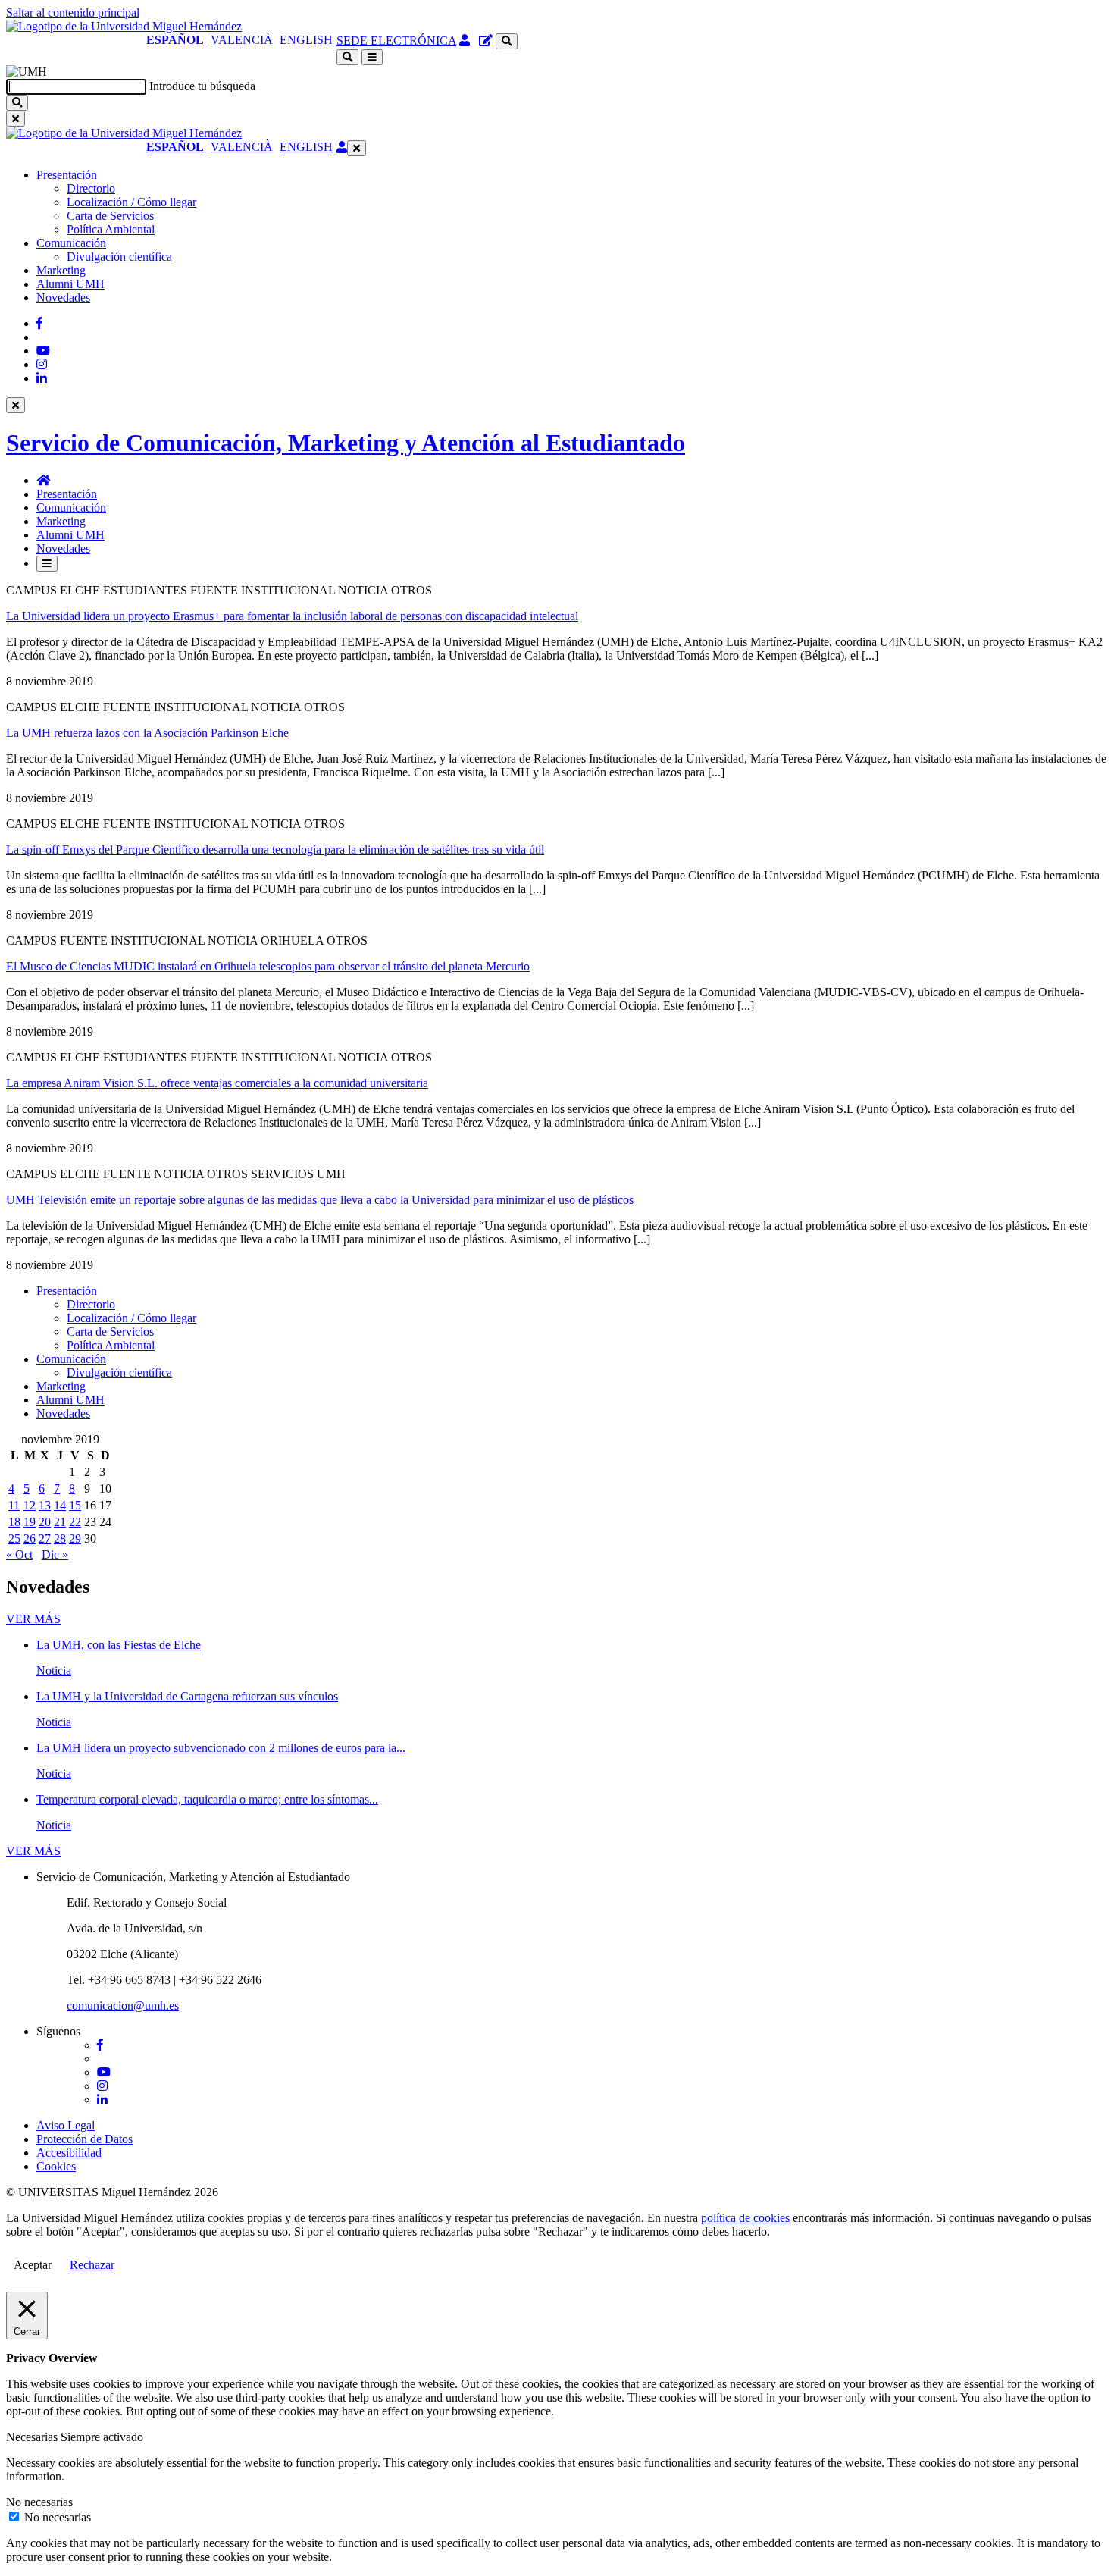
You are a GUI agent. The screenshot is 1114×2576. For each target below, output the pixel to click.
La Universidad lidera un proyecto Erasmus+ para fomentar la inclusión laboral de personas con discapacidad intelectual (292, 616)
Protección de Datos (84, 2139)
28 (60, 1539)
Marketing (61, 270)
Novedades (63, 298)
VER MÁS (33, 1619)
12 (30, 1505)
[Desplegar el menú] (372, 57)
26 (30, 1539)
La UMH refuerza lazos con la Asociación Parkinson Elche (147, 733)
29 (75, 1539)
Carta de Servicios (110, 216)
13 (45, 1505)
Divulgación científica (119, 257)
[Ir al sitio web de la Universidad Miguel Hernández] (124, 26)
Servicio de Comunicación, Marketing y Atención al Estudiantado (346, 443)
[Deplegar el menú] (47, 564)
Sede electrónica (396, 41)
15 (75, 1505)
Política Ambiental (111, 229)
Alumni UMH (70, 284)
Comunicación (71, 243)
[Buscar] (17, 103)
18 (14, 1522)
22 (75, 1522)
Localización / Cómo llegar (131, 202)
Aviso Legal (66, 2125)
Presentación (67, 175)
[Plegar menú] (357, 148)
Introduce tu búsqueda (202, 86)
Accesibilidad (69, 2153)
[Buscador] (507, 41)
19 (30, 1522)
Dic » (55, 1554)
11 (14, 1505)
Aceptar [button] (33, 2265)
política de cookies (745, 2218)
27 (45, 1539)
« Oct (19, 1554)
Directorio (91, 188)
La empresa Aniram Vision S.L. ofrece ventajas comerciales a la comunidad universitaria (217, 1083)
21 (60, 1522)
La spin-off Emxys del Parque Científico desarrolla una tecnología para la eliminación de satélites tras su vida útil (275, 849)
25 (14, 1539)
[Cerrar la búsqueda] (16, 119)
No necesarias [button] (39, 2502)
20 (45, 1522)
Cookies (56, 2166)
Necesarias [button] (33, 2437)
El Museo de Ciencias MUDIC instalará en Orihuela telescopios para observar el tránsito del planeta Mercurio (268, 966)
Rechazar (92, 2265)
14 (60, 1505)
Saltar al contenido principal (73, 13)
